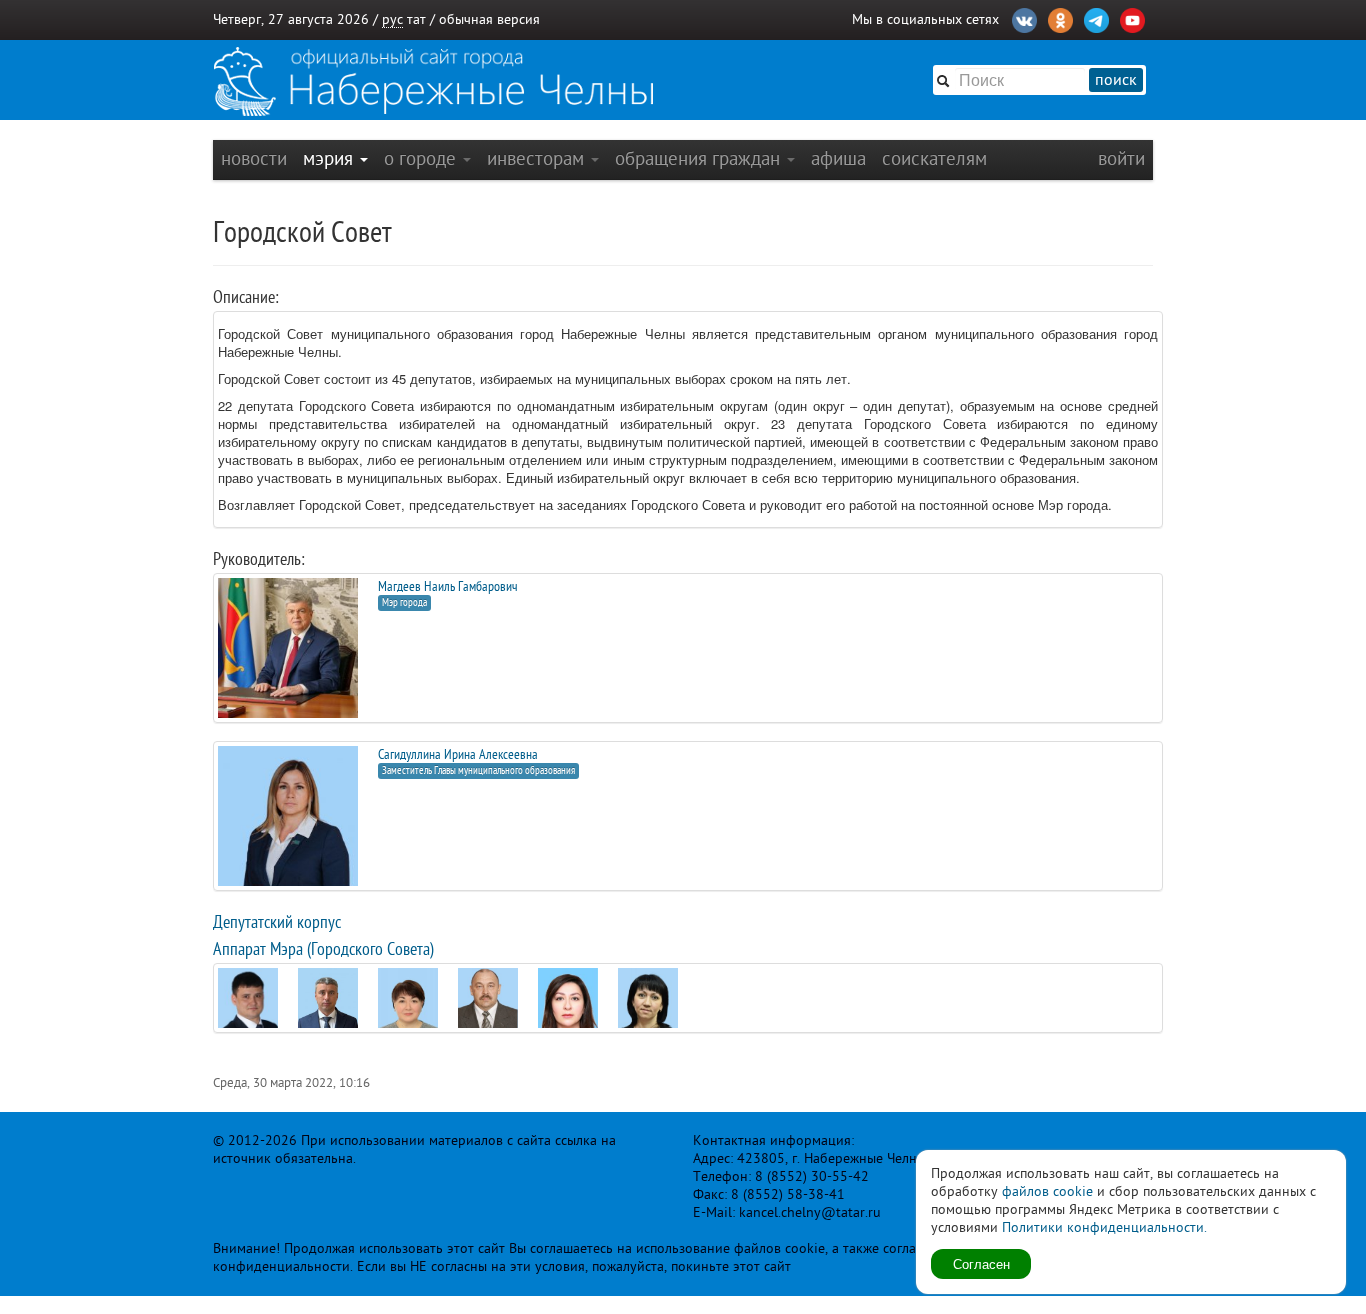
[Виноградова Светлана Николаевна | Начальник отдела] (648, 1004)
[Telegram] (1096, 18)
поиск (1116, 80)
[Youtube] (1132, 18)
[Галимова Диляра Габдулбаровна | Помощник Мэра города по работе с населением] (408, 1005)
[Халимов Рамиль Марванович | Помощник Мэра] (488, 997)
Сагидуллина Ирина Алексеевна (458, 754)
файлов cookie (1047, 1191)
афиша (838, 158)
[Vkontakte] (1024, 18)
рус (392, 19)
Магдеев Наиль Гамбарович (448, 586)
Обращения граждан (700, 158)
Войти (1121, 158)
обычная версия (489, 19)
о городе (422, 158)
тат (416, 19)
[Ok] (1060, 18)
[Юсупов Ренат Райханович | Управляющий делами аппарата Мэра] (248, 1012)
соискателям (934, 158)
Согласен (981, 1263)
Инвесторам (538, 158)
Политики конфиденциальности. (1104, 1227)
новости (254, 158)
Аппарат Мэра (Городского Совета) (323, 949)
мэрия (330, 158)
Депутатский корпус (277, 922)
